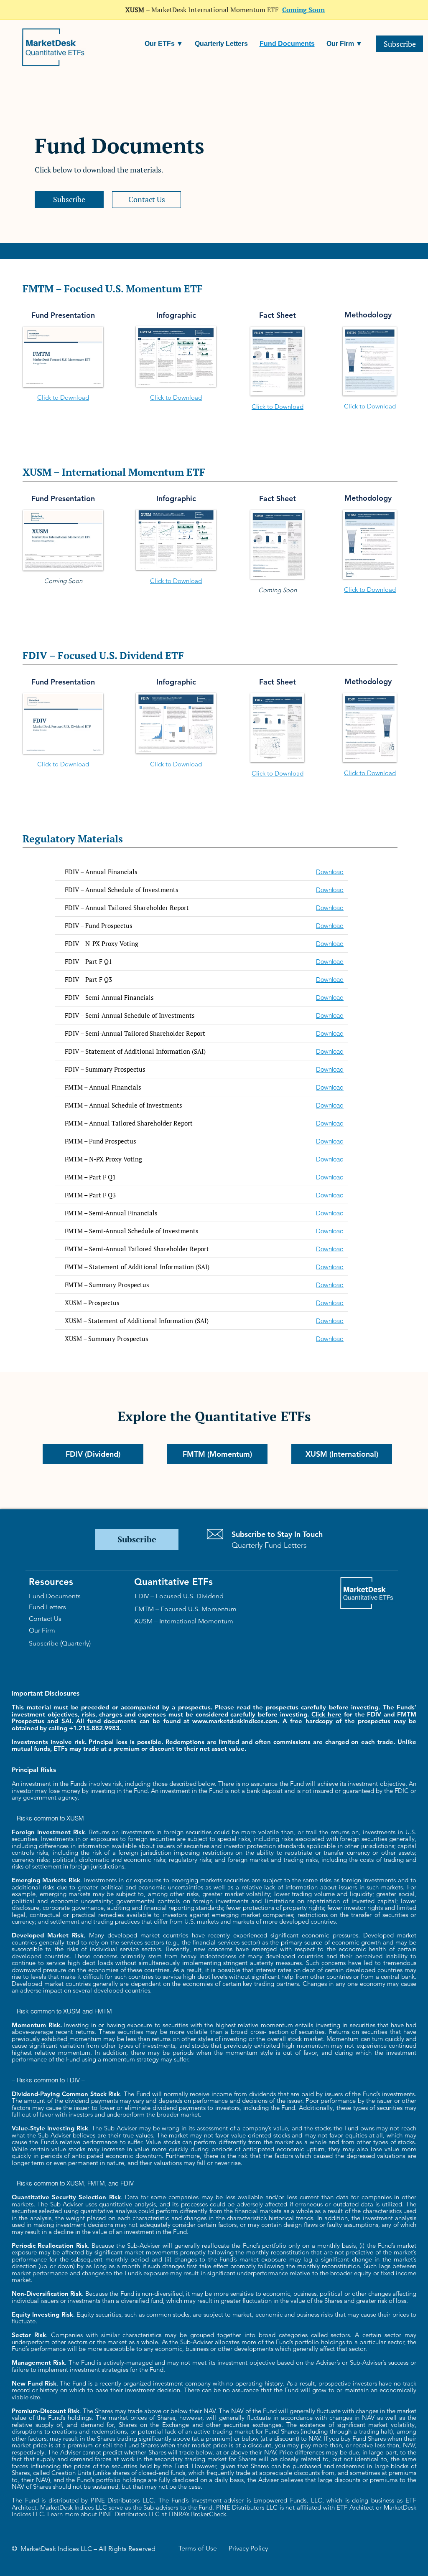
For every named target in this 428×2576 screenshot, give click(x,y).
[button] (164, 44)
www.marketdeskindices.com (235, 1721)
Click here (326, 1714)
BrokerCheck (209, 2514)
